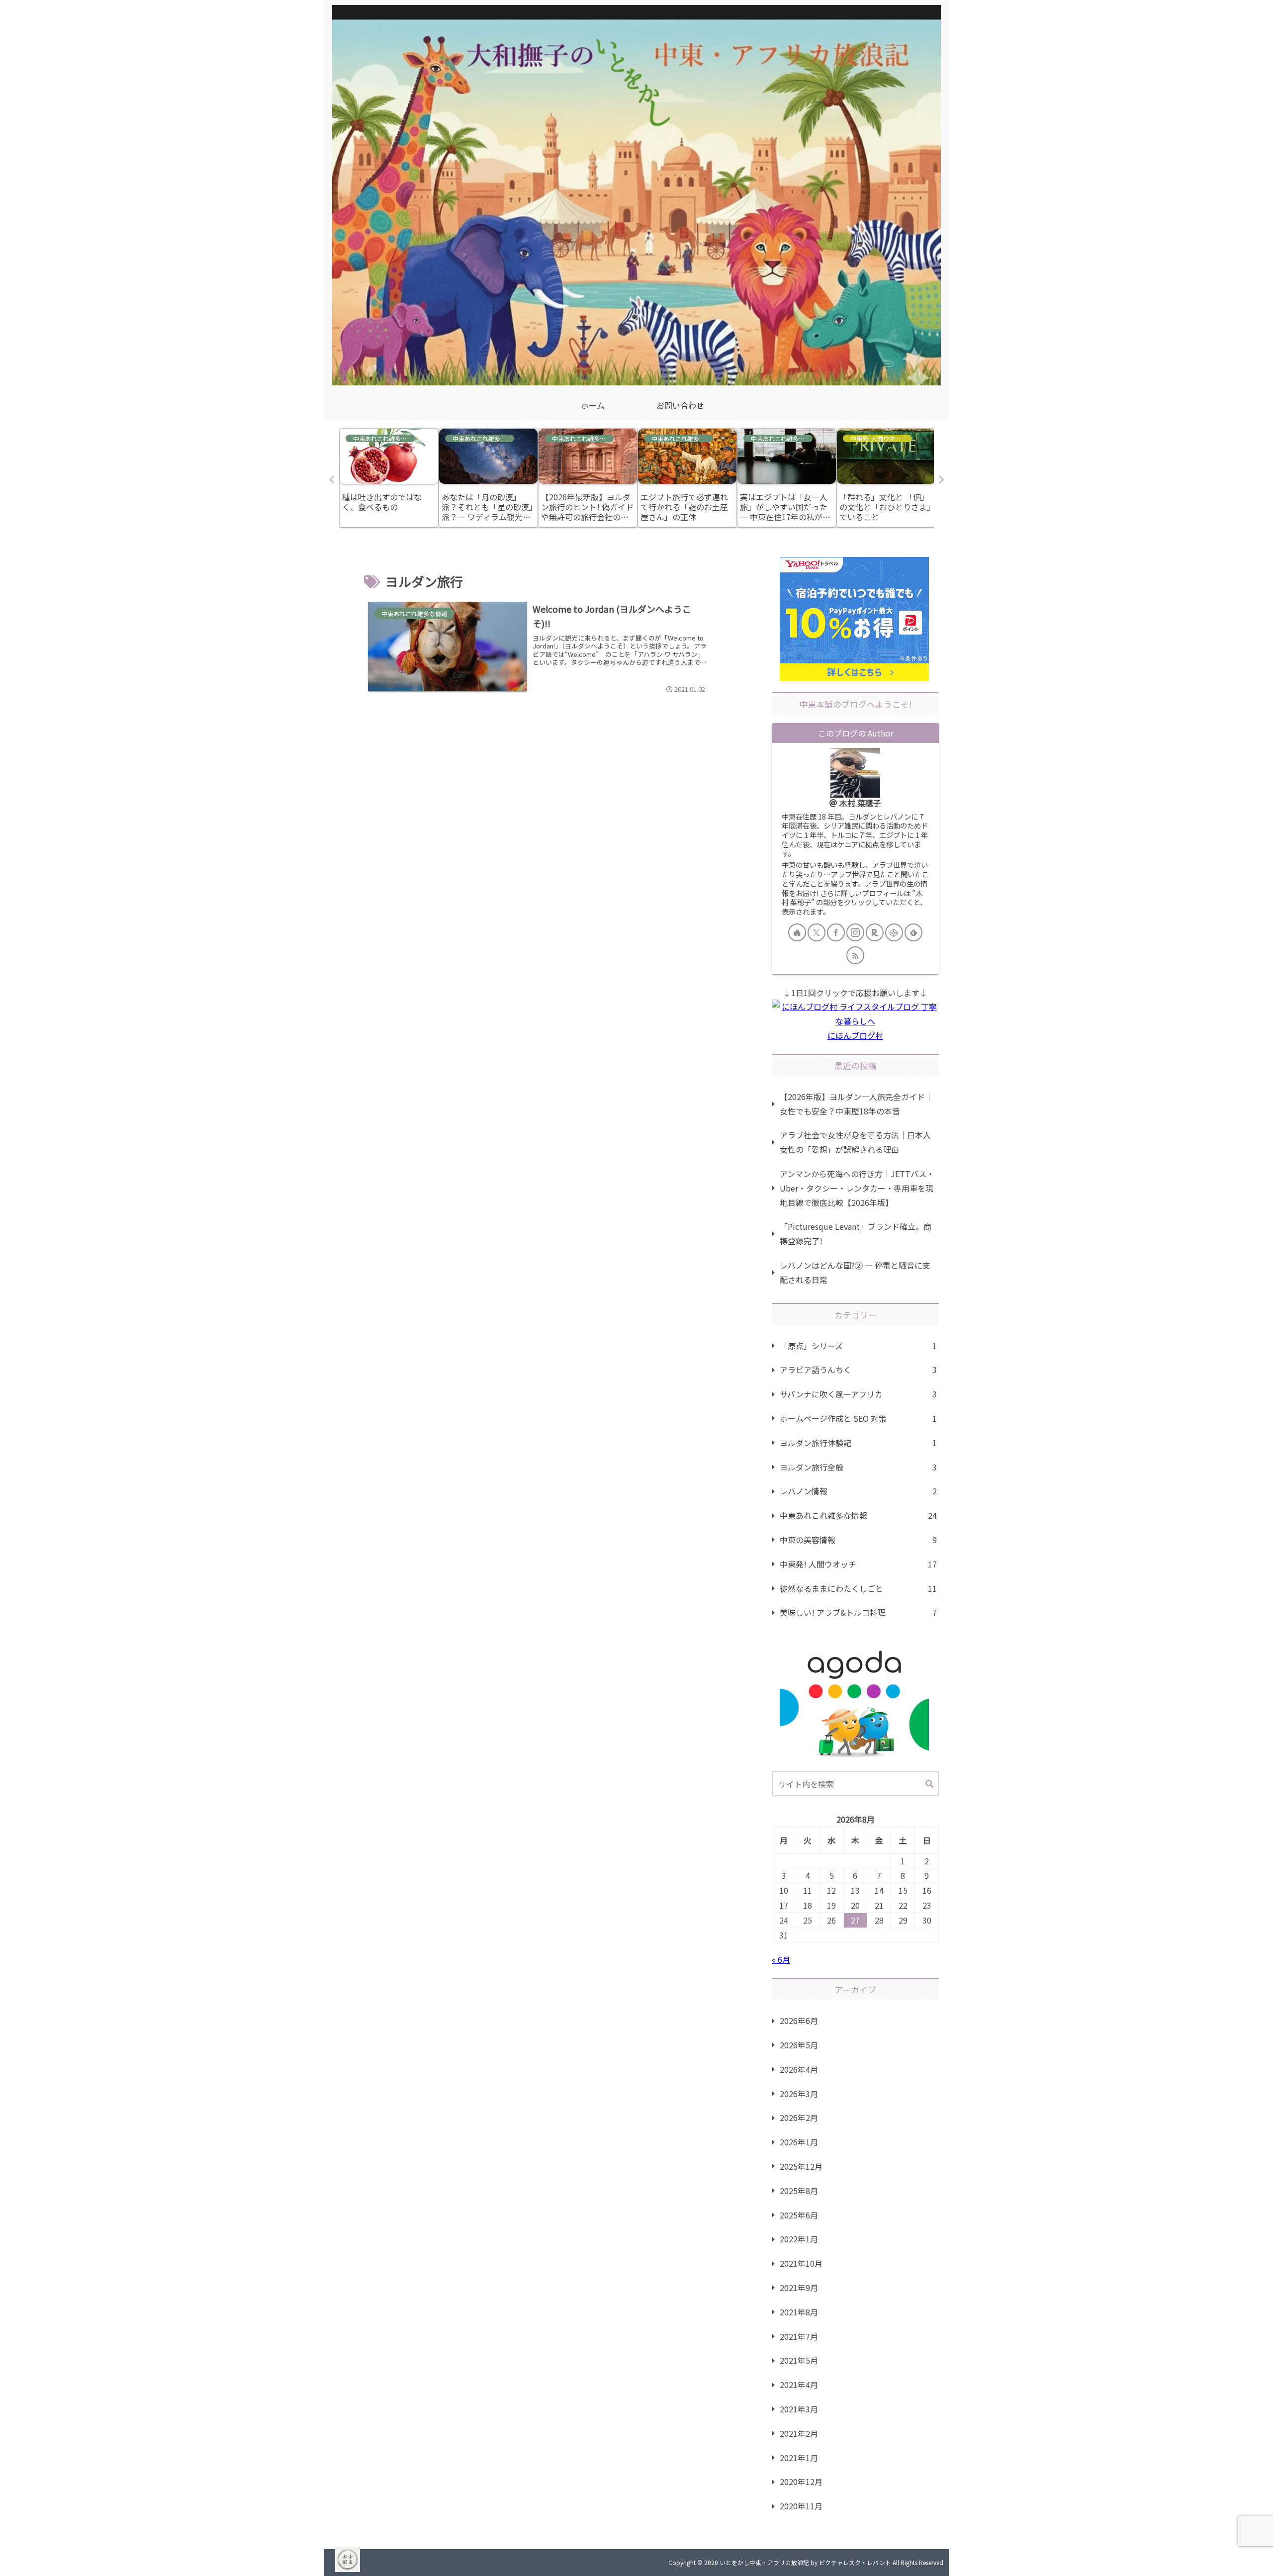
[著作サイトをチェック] (797, 932)
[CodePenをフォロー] (894, 932)
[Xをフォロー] (817, 932)
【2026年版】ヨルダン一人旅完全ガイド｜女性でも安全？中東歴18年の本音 (856, 1104)
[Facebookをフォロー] (836, 932)
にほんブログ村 (855, 1035)
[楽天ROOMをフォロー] (875, 932)
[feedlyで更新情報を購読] (913, 932)
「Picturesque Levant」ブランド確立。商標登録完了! (856, 1234)
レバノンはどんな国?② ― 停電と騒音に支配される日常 (855, 1272)
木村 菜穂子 (860, 803)
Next (941, 480)
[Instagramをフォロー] (855, 932)
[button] (929, 1784)
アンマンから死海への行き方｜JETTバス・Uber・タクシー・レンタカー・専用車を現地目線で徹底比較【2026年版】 (857, 1188)
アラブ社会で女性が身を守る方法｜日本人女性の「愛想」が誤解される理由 (855, 1142)
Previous (332, 480)
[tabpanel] (389, 478)
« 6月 (781, 1959)
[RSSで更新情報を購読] (855, 955)
